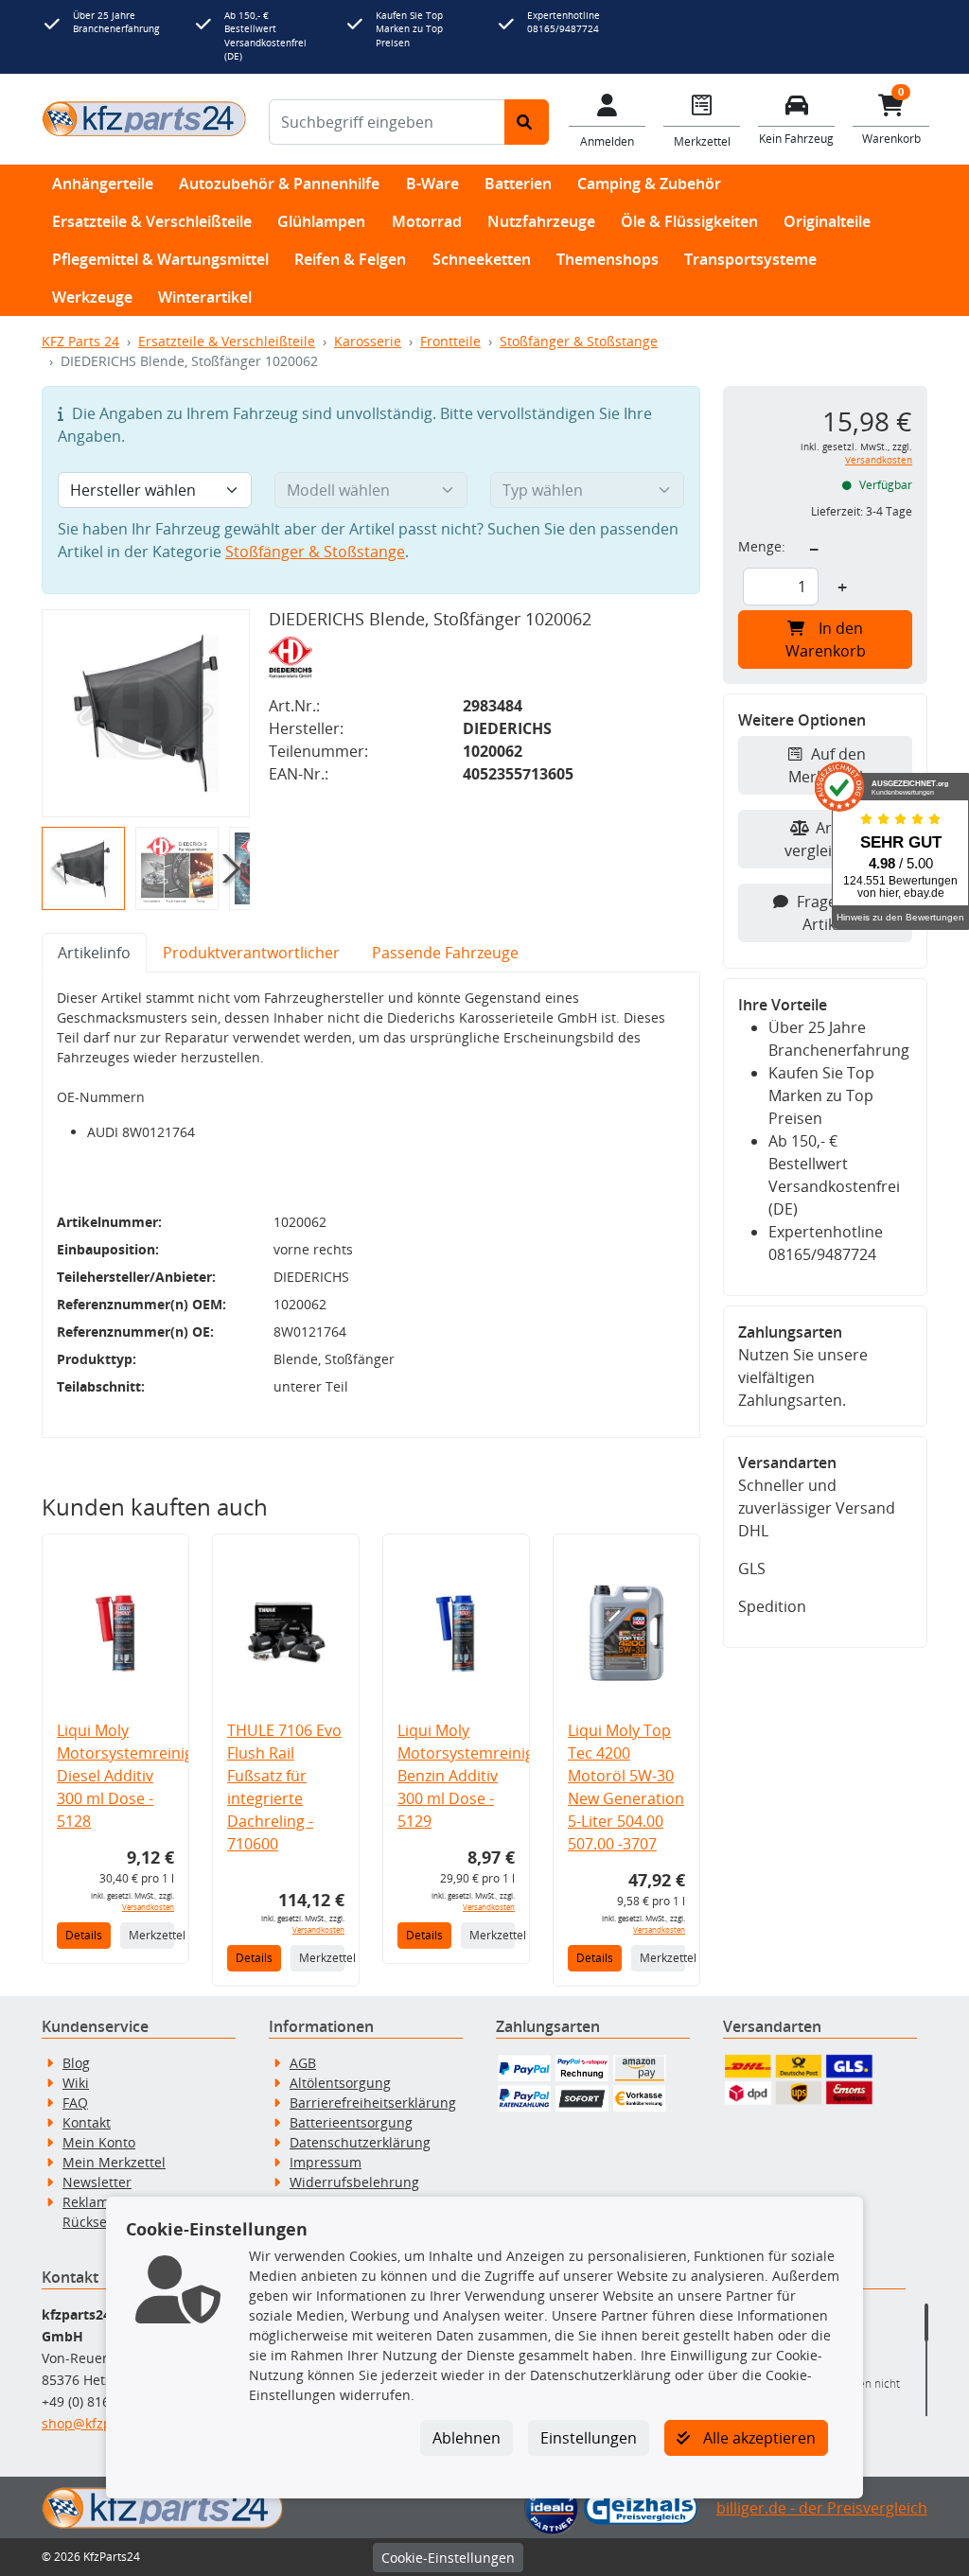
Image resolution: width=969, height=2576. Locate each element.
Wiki (76, 2083)
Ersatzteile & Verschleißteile (152, 221)
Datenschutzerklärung (360, 2142)
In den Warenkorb (826, 640)
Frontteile (450, 341)
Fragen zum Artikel (838, 913)
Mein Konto (99, 2142)
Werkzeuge (92, 297)
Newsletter (97, 2182)
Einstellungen (589, 2438)
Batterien (518, 184)
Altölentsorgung (340, 2083)
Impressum (326, 2162)
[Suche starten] (527, 122)
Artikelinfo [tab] (94, 953)
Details (84, 1935)
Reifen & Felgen (350, 259)
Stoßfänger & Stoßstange (579, 341)
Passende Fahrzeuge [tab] (445, 953)
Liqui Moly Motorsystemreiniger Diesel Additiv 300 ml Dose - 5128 (132, 1776)
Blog (76, 2063)
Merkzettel (151, 1935)
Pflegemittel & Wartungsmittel (160, 259)
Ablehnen (467, 2438)
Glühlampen (321, 221)
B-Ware (432, 184)
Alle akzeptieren (758, 2438)
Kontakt (87, 2122)
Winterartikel (205, 297)
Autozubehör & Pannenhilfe (279, 184)
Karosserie (368, 341)
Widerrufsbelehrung (354, 2182)
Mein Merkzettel (114, 2162)
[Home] (144, 118)
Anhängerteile (103, 184)
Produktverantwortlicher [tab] (251, 953)
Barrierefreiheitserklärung (373, 2103)
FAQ (75, 2103)
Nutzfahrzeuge (541, 221)
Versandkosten (148, 1907)
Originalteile (827, 221)
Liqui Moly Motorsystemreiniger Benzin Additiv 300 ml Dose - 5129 (473, 1776)
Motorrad (427, 221)
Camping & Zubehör (649, 184)
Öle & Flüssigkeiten (689, 221)
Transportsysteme (750, 259)
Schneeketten (482, 259)
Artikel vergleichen (826, 839)
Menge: (762, 546)
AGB (303, 2063)
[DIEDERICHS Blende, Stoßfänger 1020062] (146, 713)
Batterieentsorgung (351, 2122)
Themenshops (608, 259)
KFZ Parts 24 (80, 341)
